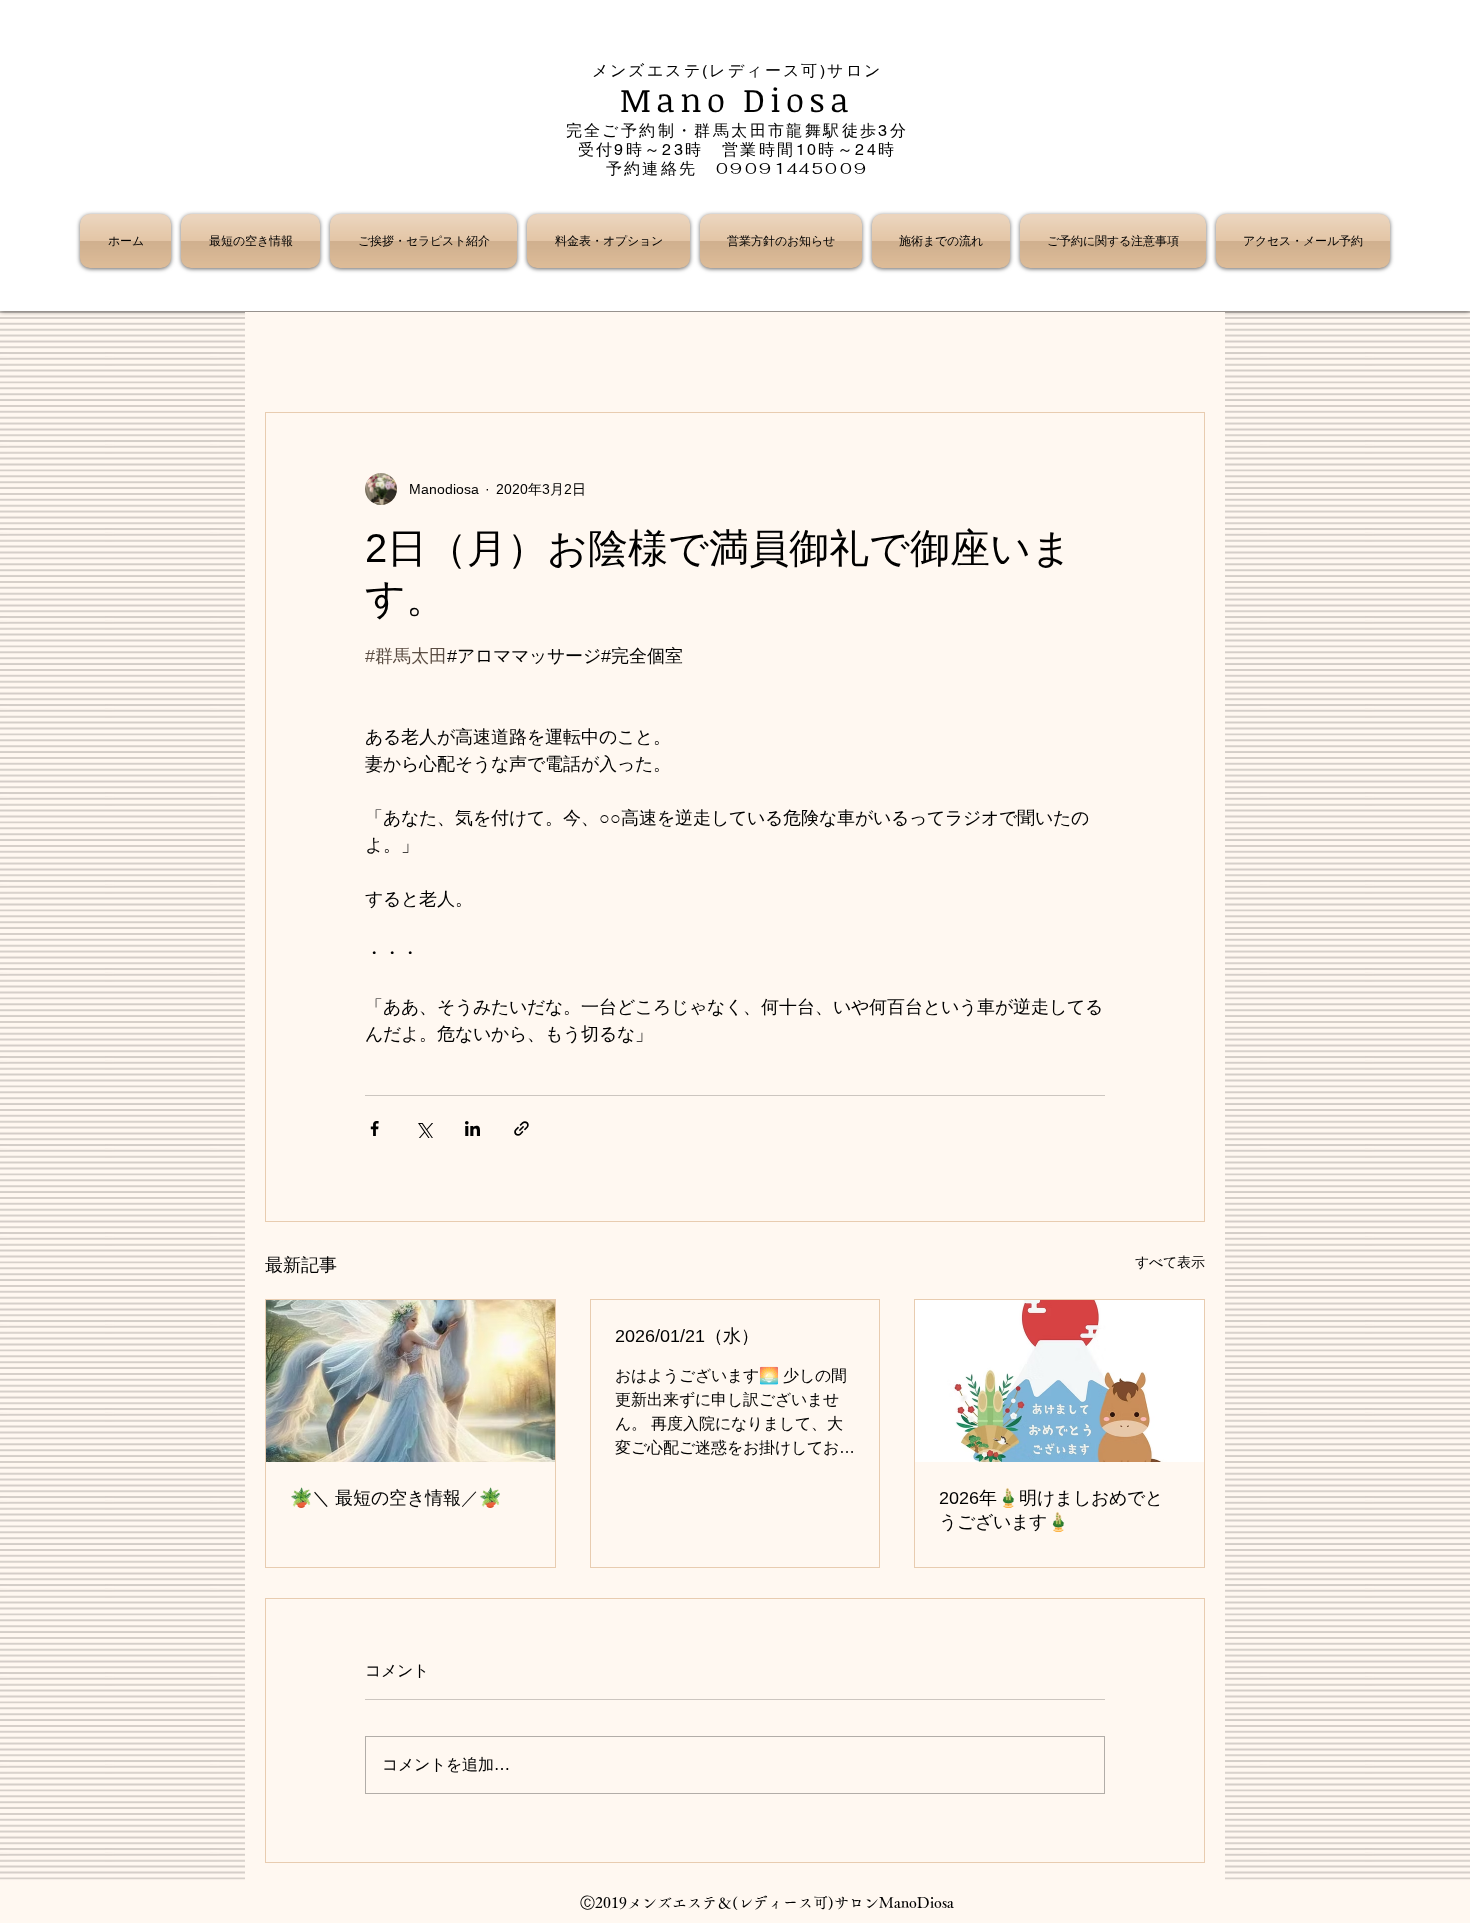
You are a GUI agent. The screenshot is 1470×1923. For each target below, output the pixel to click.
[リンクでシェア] (521, 1128)
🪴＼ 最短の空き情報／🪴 (395, 1498)
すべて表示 (1170, 1262)
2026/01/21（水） (687, 1336)
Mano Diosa (737, 99)
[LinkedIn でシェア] (472, 1128)
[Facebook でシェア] (374, 1128)
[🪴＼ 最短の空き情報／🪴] (410, 1381)
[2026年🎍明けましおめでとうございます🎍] (1059, 1381)
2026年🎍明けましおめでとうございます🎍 (1051, 1510)
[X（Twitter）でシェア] (423, 1128)
